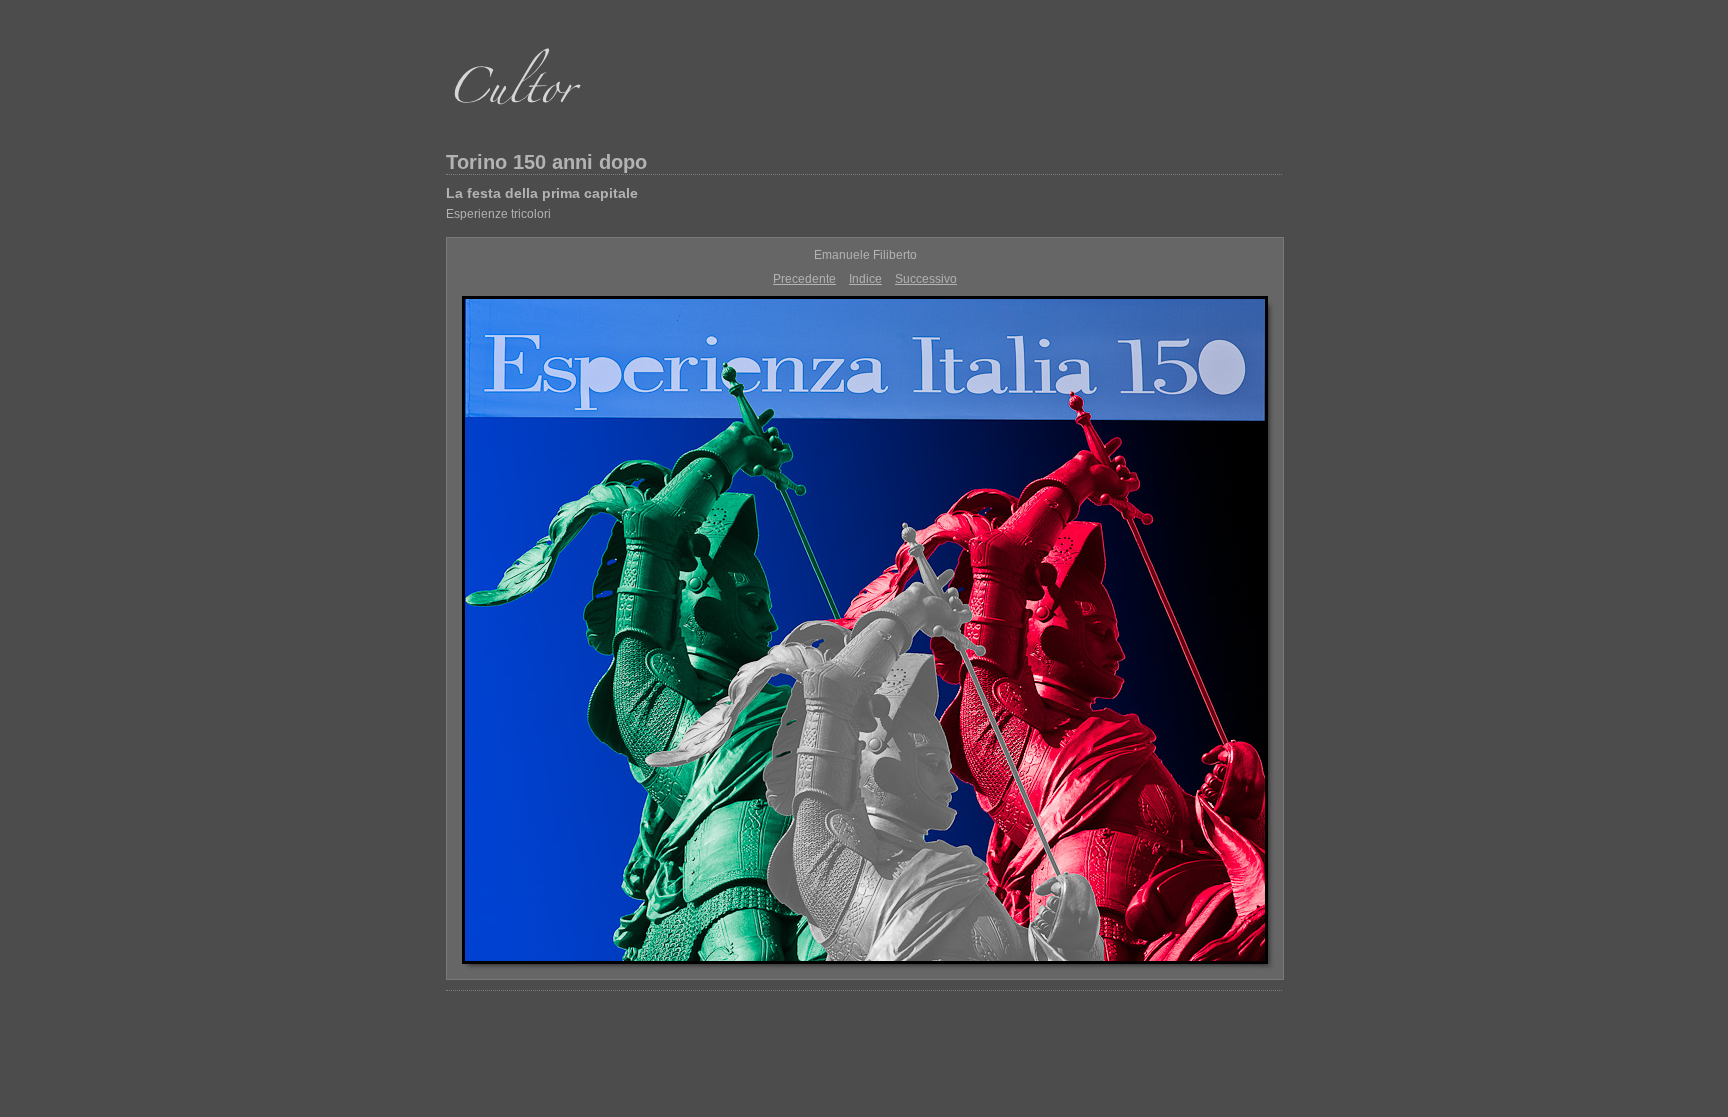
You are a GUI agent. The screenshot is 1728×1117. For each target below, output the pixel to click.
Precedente (804, 279)
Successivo (926, 279)
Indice (865, 279)
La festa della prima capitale (542, 193)
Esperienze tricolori (498, 214)
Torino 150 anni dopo (546, 162)
